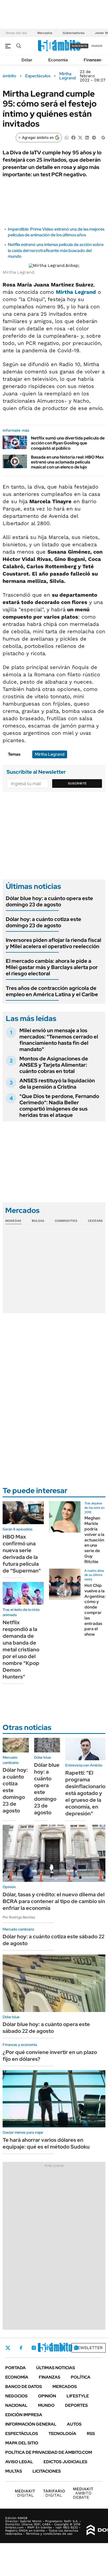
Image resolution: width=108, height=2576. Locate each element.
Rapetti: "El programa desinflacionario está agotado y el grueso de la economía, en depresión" (85, 1793)
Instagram (34, 2348)
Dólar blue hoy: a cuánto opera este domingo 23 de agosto (49, 901)
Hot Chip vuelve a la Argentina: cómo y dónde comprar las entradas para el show (95, 1610)
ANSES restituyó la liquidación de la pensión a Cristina (57, 1084)
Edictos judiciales (65, 2462)
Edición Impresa (24, 2415)
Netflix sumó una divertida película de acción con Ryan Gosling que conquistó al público (68, 443)
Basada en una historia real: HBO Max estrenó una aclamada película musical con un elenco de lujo (67, 462)
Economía (58, 60)
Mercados (45, 33)
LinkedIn (48, 2348)
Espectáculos (38, 76)
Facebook (21, 2348)
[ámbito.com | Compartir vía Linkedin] (87, 137)
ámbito (9, 76)
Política (81, 2377)
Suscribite (77, 783)
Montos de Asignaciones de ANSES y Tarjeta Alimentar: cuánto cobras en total (54, 1065)
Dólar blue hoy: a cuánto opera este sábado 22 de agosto (46, 2028)
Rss (91, 2434)
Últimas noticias (56, 2368)
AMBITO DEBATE (83, 2493)
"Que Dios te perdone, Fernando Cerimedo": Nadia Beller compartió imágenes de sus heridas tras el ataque (59, 1106)
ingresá (97, 46)
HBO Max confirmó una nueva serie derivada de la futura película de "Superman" (22, 1554)
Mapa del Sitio (22, 2443)
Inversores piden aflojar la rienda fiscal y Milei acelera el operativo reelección (53, 943)
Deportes (76, 2405)
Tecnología (62, 2434)
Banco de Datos (24, 2387)
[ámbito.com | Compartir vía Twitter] (80, 137)
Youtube (62, 2348)
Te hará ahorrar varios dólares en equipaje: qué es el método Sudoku (46, 2143)
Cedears (95, 1221)
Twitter (8, 2348)
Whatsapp (76, 2348)
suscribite (79, 46)
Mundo (46, 2405)
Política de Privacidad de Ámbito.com (49, 2452)
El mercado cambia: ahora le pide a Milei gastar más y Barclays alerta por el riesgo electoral (52, 967)
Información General (31, 2424)
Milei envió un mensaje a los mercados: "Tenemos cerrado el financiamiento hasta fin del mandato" (59, 1040)
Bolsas (38, 1221)
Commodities (66, 1221)
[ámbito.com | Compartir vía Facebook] (73, 137)
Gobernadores (74, 33)
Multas (14, 2471)
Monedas (13, 1221)
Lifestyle (78, 2396)
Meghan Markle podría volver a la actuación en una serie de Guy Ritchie (94, 1540)
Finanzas (92, 60)
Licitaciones (47, 2471)
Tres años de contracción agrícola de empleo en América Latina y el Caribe (52, 991)
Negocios (16, 2396)
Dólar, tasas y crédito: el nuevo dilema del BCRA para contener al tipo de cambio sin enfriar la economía (54, 1901)
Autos (74, 2424)
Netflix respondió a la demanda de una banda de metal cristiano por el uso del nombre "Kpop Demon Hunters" (21, 1650)
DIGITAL (25, 2493)
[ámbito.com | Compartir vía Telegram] (94, 137)
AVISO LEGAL (19, 2462)
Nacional (16, 2405)
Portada (15, 2368)
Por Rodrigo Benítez (19, 1917)
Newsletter (89, 2348)
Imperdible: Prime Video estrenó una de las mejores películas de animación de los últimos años (56, 232)
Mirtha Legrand (67, 76)
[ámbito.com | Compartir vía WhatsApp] (67, 137)
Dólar (27, 60)
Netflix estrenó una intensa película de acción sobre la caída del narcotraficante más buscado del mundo (56, 250)
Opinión (47, 2396)
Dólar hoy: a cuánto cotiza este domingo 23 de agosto (44, 922)
